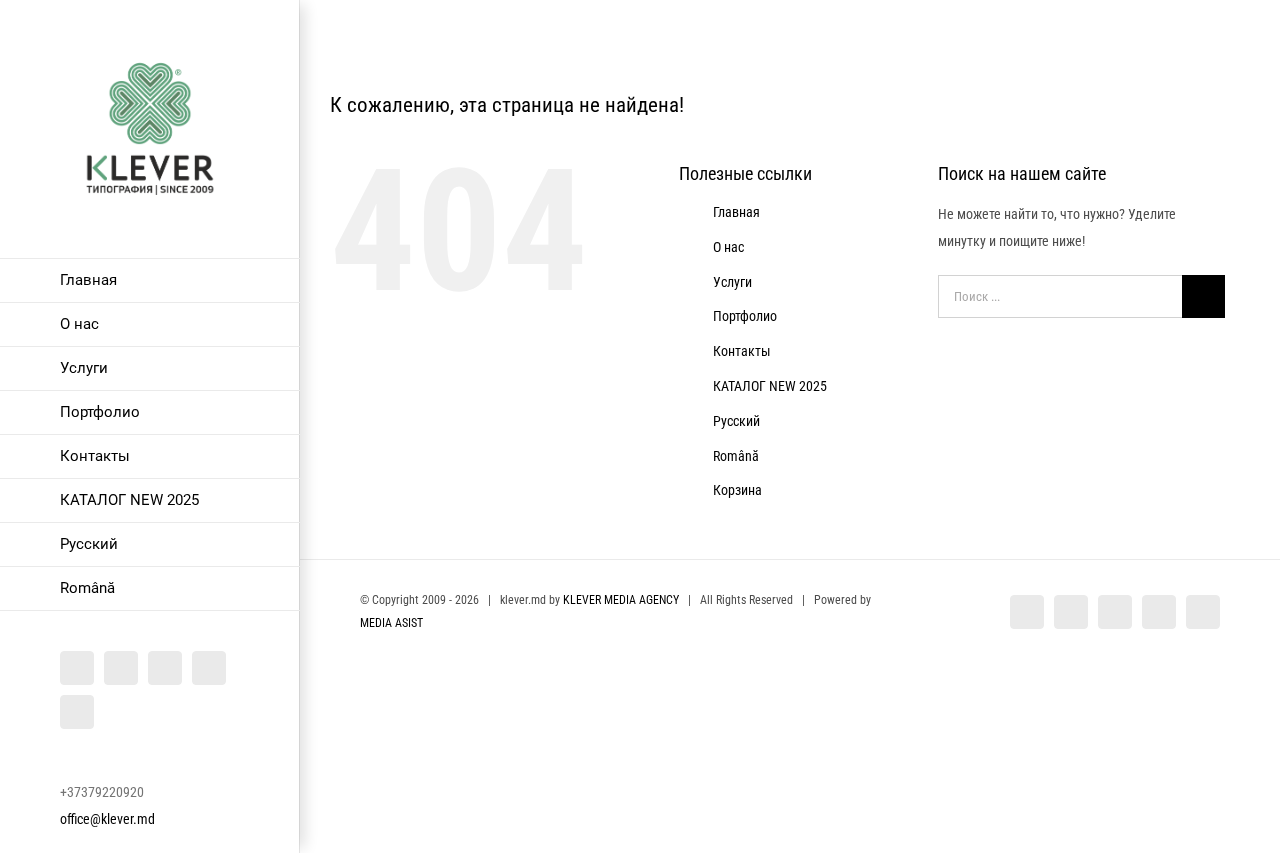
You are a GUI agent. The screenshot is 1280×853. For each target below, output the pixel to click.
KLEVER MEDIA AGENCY (621, 600)
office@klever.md (107, 819)
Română (736, 456)
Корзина (737, 490)
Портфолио (745, 316)
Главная (736, 212)
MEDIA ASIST (391, 623)
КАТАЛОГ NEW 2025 (770, 386)
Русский (736, 421)
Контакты (742, 351)
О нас (728, 247)
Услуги (732, 282)
